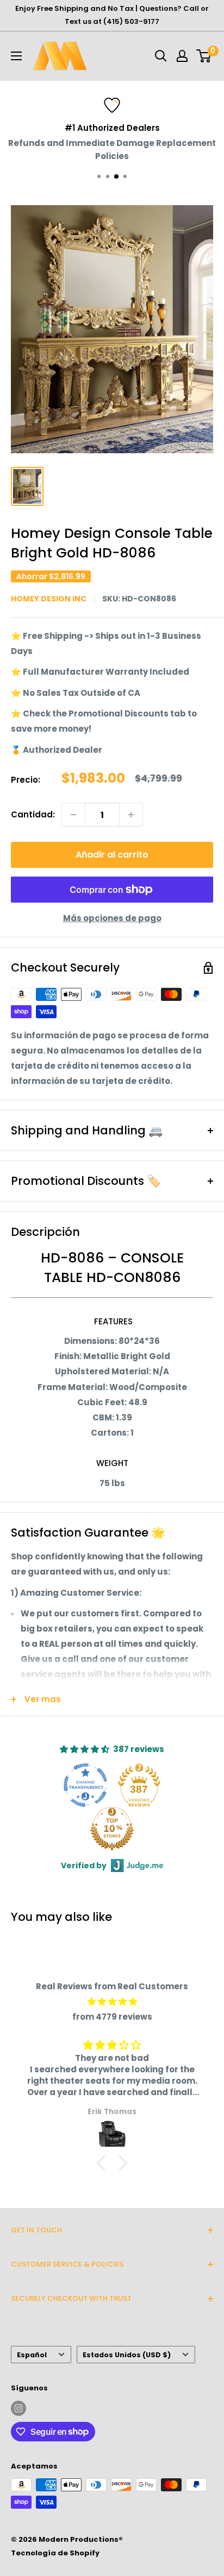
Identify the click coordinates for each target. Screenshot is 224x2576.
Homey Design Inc (49, 599)
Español (32, 2355)
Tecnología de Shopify (55, 2553)
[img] (112, 2002)
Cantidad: (33, 814)
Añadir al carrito (112, 855)
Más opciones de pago (112, 918)
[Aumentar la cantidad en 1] (131, 815)
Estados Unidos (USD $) (127, 2355)
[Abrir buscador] (161, 56)
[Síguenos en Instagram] (18, 2408)
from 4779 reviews (112, 2017)
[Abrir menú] (16, 56)
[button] (104, 2163)
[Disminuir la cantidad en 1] (73, 815)
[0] (204, 56)
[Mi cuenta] (182, 56)
